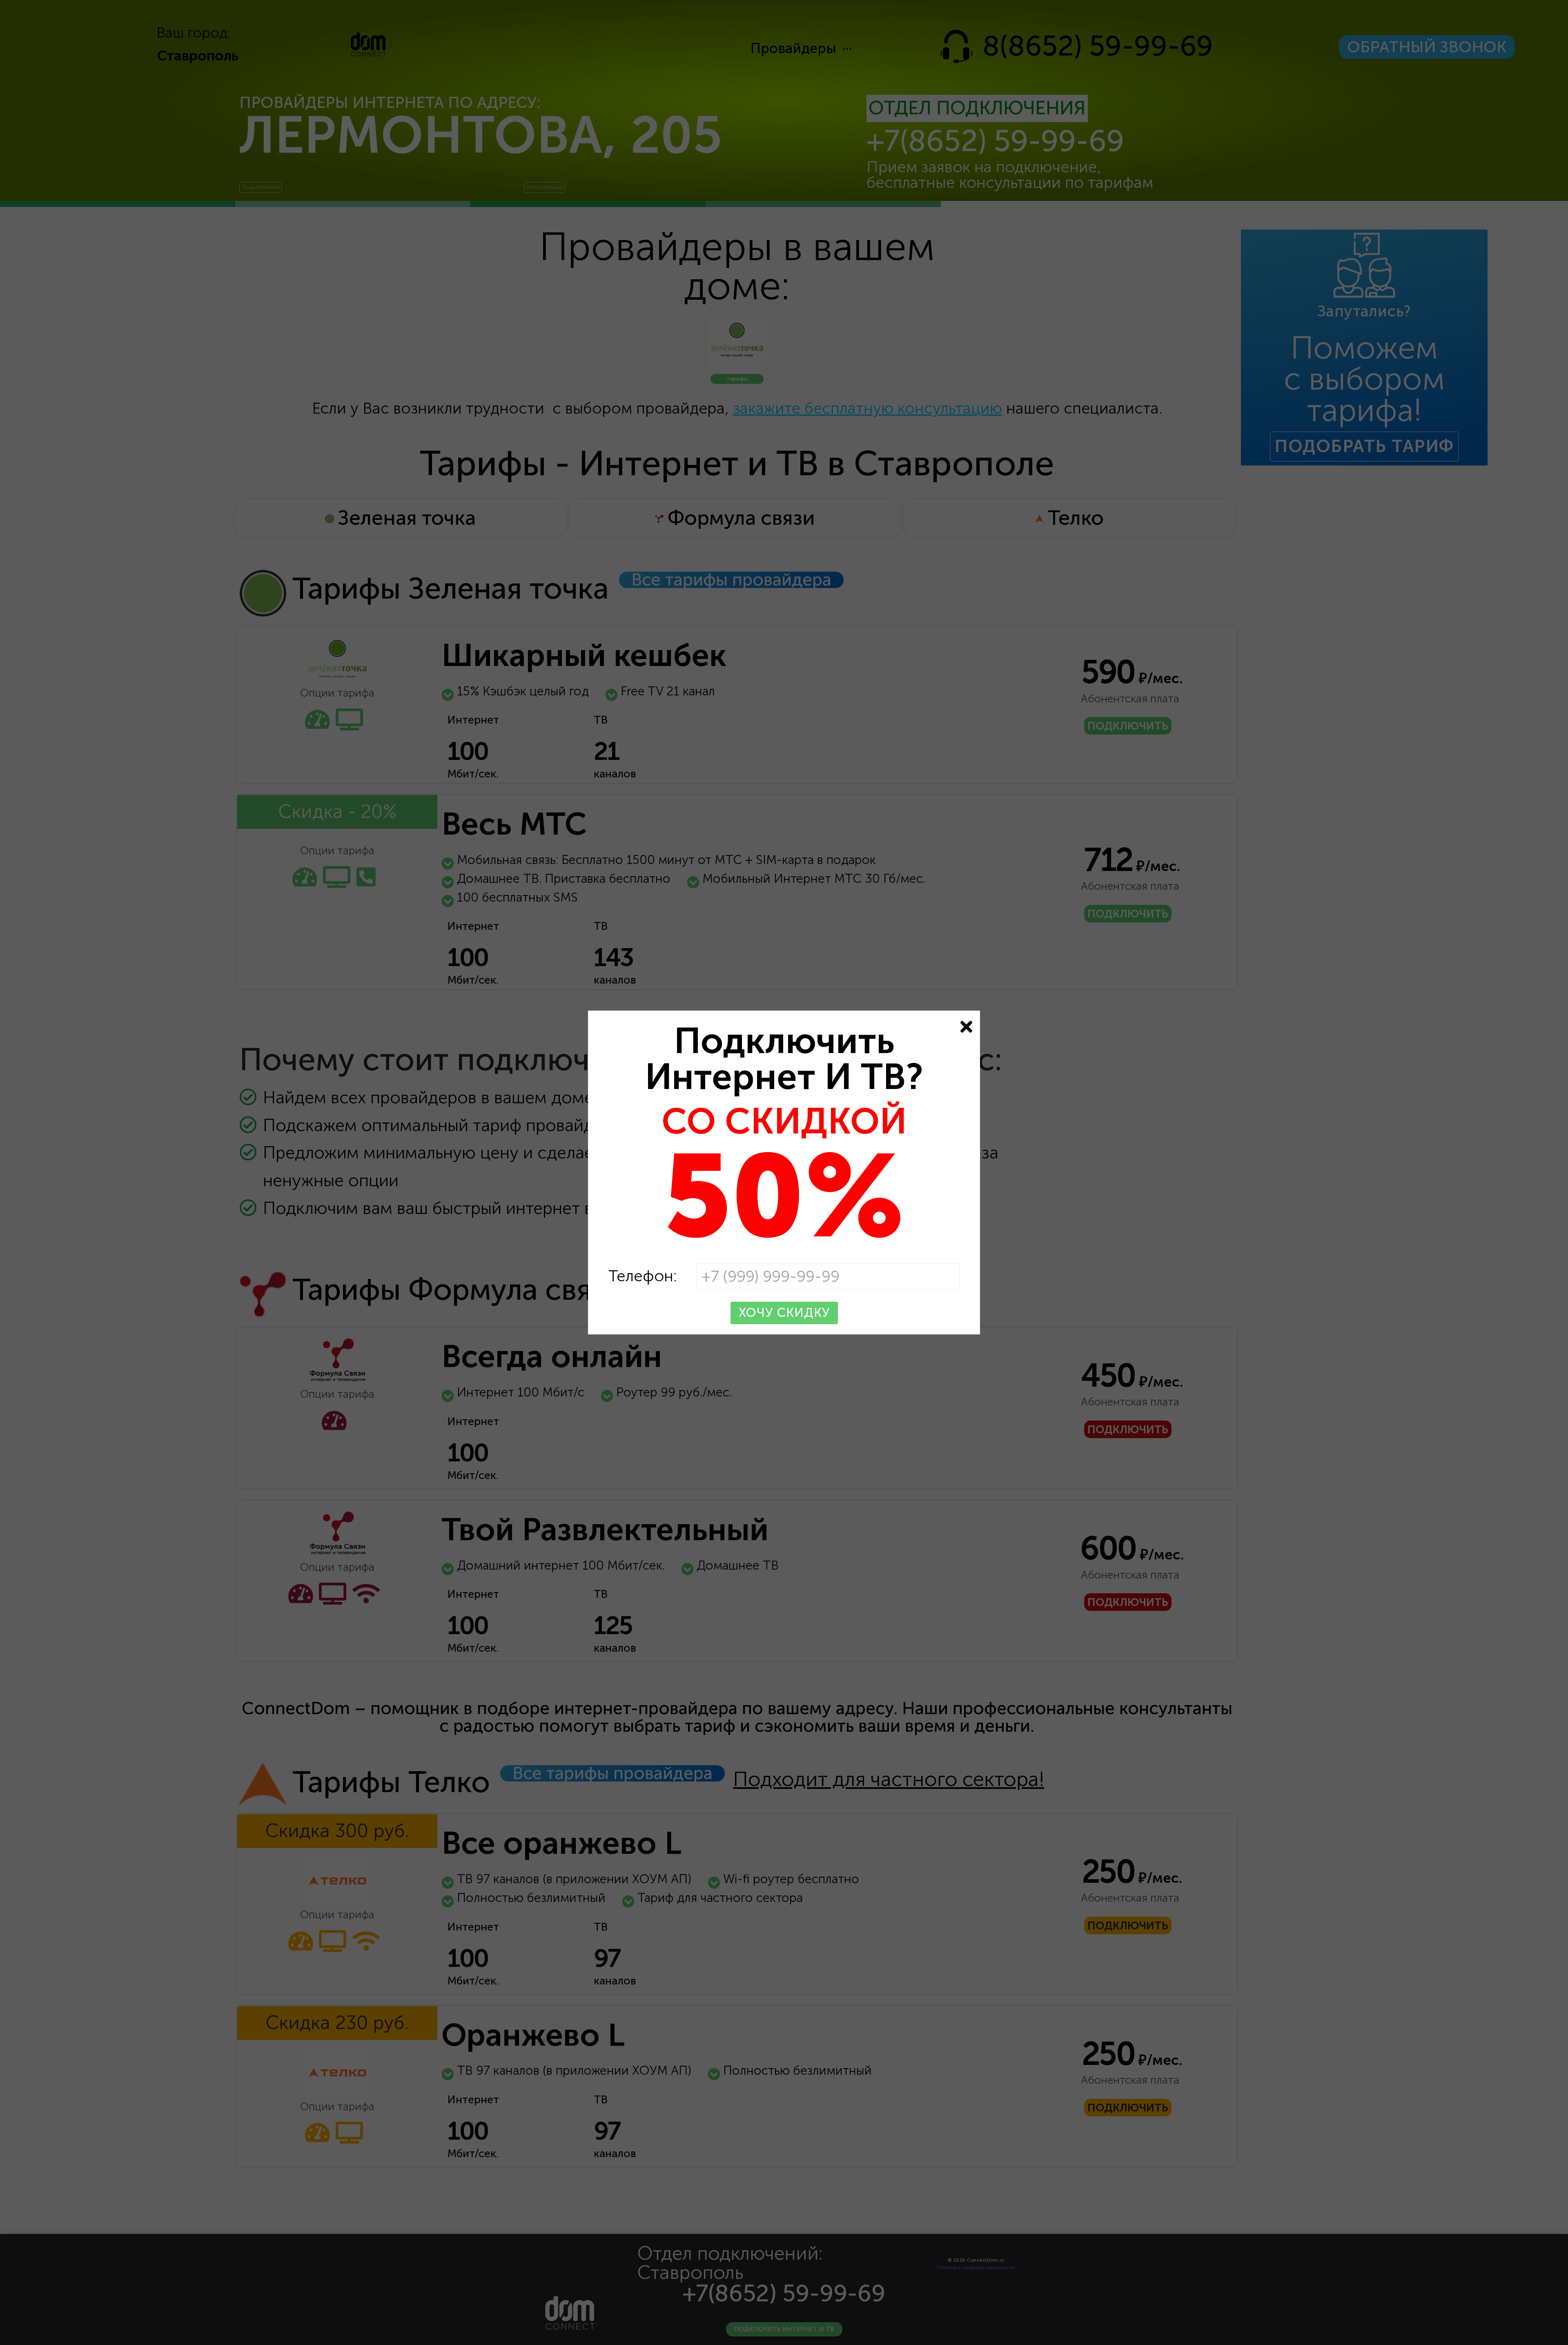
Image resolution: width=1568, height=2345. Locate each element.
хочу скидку (784, 1313)
